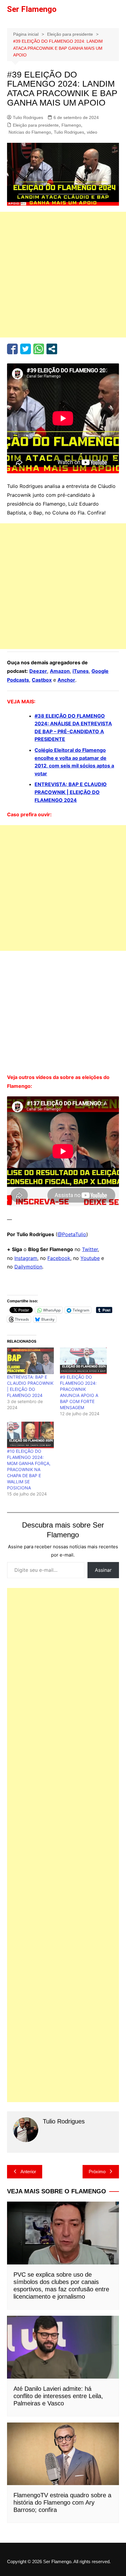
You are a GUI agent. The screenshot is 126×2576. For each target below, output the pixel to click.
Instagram (26, 1258)
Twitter (90, 1249)
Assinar (103, 1570)
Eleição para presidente (36, 125)
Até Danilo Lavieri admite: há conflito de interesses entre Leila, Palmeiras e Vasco (58, 2396)
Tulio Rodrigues (28, 117)
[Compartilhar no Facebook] (12, 349)
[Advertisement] (63, 275)
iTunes (81, 671)
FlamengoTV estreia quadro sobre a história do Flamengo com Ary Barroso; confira (62, 2502)
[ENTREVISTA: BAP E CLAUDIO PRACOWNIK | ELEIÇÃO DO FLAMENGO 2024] (30, 1361)
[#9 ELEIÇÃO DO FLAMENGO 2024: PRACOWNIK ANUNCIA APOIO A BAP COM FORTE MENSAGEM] (83, 1361)
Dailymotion (28, 1267)
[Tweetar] (26, 349)
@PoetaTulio (72, 1234)
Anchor (66, 680)
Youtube (90, 1258)
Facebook (59, 1258)
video (92, 132)
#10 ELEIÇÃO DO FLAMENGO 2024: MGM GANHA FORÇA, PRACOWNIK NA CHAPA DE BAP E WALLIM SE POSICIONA (29, 1469)
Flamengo (71, 125)
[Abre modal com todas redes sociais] (52, 349)
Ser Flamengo (32, 9)
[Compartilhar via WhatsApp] (39, 349)
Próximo (97, 2172)
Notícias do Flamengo (30, 132)
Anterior (28, 2172)
